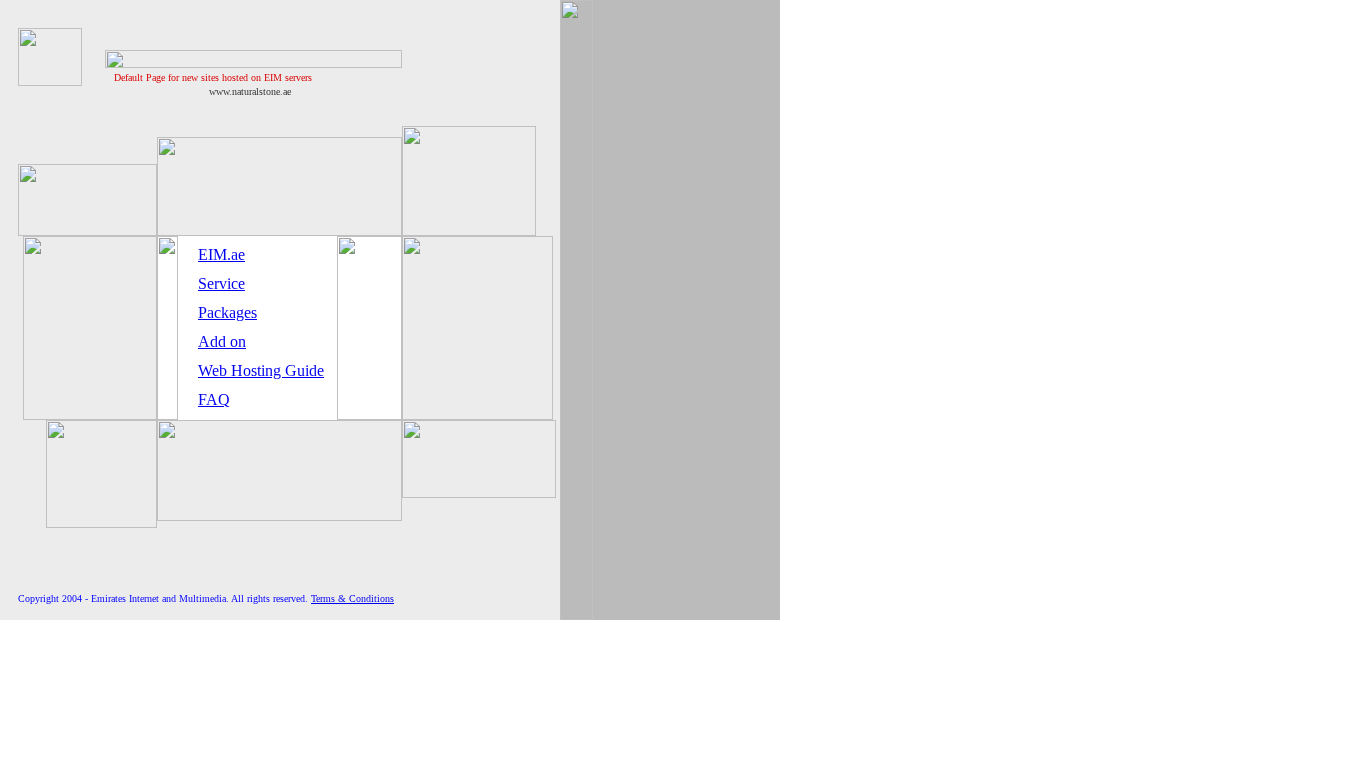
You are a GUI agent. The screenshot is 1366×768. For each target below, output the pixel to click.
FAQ (214, 399)
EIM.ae (221, 254)
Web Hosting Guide (261, 370)
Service (221, 283)
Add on (222, 341)
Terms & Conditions (352, 598)
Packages (227, 312)
